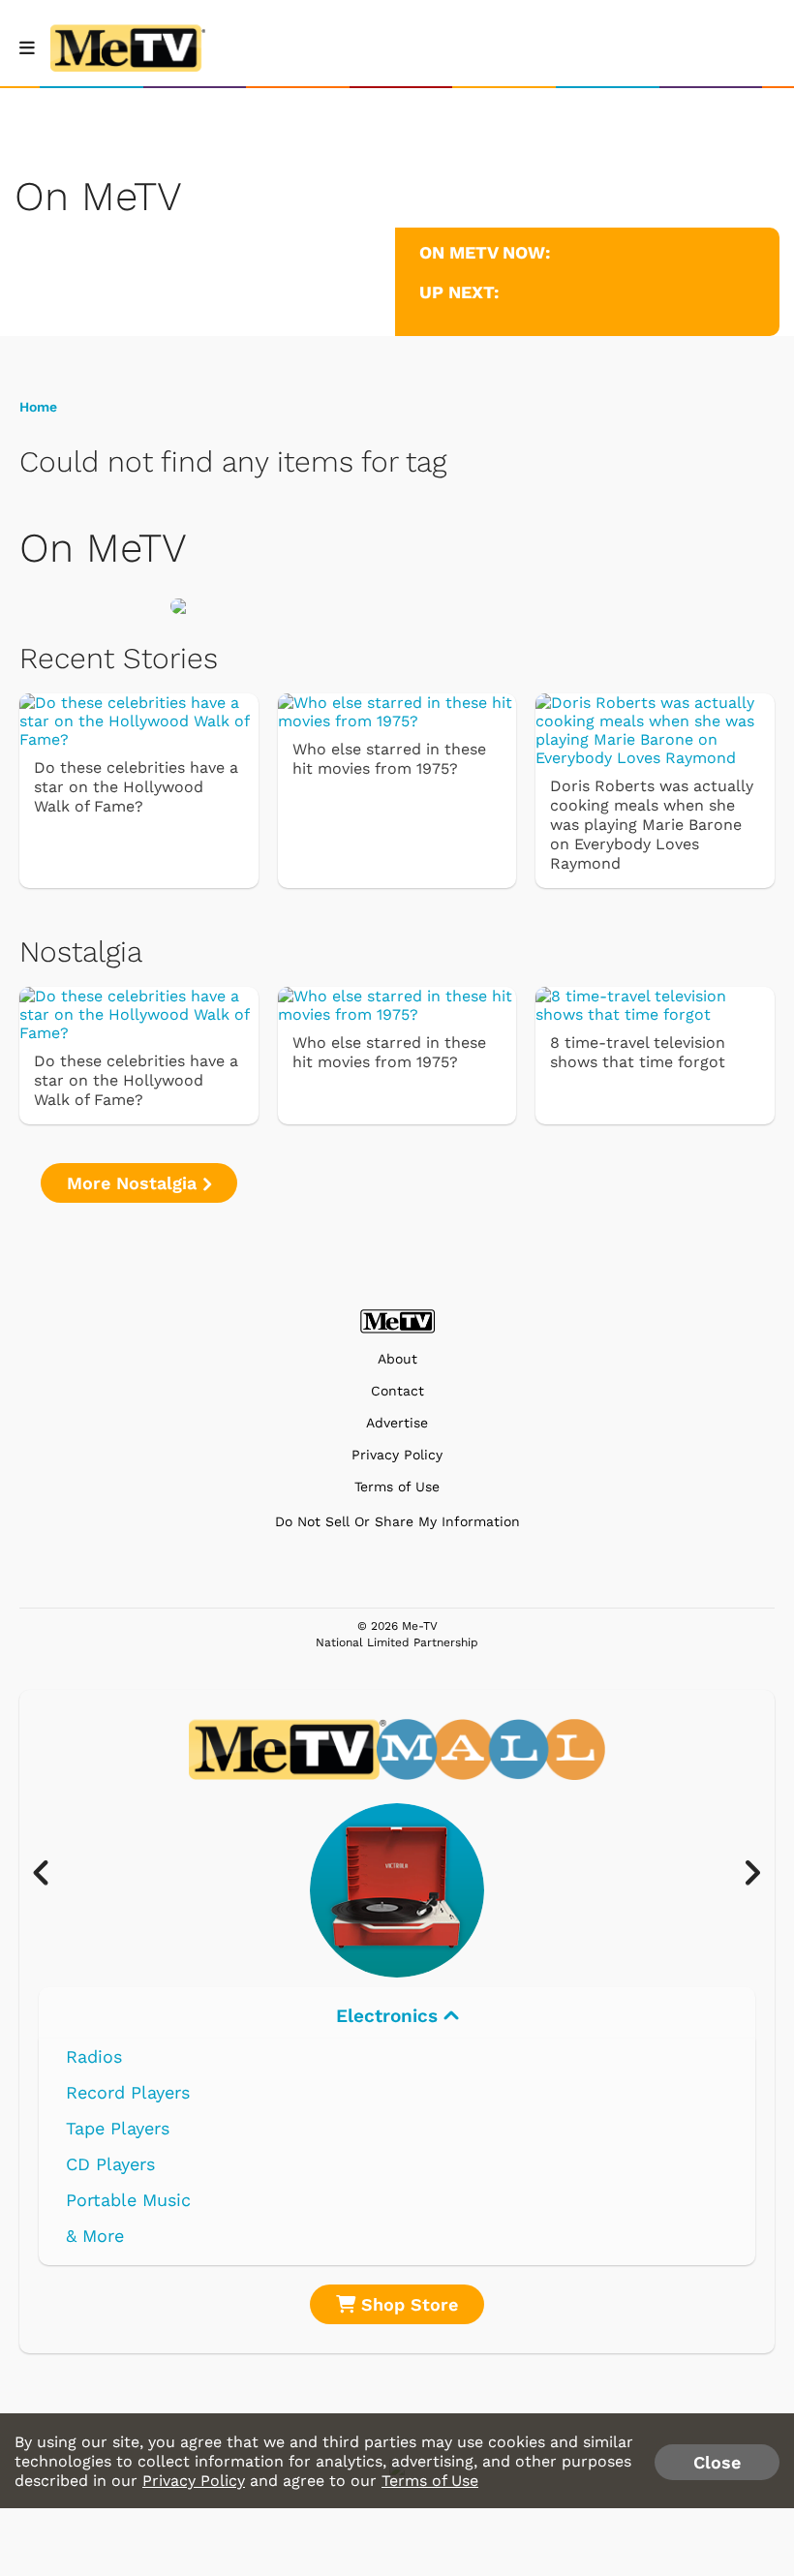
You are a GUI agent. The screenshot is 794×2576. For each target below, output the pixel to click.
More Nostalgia (135, 1183)
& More (95, 2236)
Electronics (390, 2016)
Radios (94, 2056)
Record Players (128, 2092)
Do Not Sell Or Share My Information (397, 1521)
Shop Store (407, 2304)
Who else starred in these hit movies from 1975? (389, 759)
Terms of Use (397, 1487)
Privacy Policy (397, 1455)
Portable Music (128, 2200)
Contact (397, 1391)
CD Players (110, 2164)
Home (38, 407)
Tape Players (118, 2128)
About (397, 1359)
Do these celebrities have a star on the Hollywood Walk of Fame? (136, 787)
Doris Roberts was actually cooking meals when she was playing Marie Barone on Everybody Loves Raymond (652, 825)
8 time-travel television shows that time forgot (638, 1052)
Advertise (397, 1423)
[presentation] (51, 1874)
